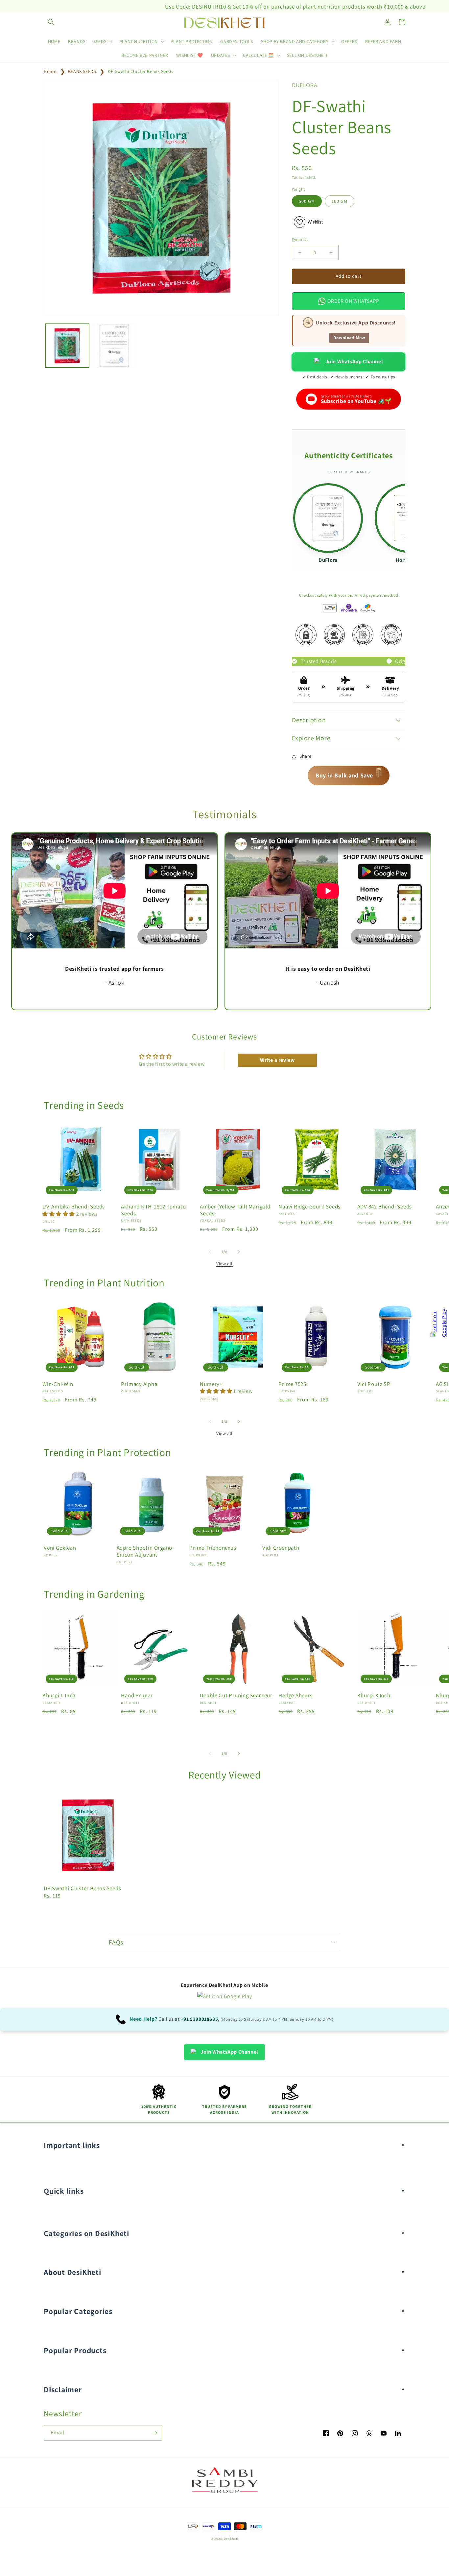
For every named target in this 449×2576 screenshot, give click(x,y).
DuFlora (328, 560)
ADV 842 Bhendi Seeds (385, 1207)
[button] (51, 22)
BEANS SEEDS (82, 71)
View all (225, 1264)
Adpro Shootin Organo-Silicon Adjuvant (145, 1551)
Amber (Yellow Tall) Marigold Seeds (235, 1210)
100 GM (340, 201)
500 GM (307, 201)
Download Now (349, 338)
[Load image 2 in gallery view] (114, 346)
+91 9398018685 (199, 2019)
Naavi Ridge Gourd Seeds (309, 1207)
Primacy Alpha (139, 1384)
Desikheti (231, 2539)
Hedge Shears (295, 1695)
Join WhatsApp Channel (354, 361)
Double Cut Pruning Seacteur (236, 1695)
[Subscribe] (154, 2433)
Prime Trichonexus (213, 1548)
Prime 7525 (292, 1384)
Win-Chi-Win (58, 1384)
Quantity (300, 239)
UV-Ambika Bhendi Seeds (74, 1207)
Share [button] (306, 756)
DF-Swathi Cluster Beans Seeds (141, 71)
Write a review (277, 1060)
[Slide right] (239, 1252)
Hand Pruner (137, 1695)
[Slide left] (210, 1252)
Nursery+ (211, 1384)
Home (50, 71)
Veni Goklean (60, 1548)
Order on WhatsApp (353, 301)
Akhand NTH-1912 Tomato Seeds (153, 1210)
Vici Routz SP (374, 1384)
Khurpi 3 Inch (374, 1695)
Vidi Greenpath (281, 1548)
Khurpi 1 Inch (59, 1695)
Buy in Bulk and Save (349, 774)
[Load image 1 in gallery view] (67, 346)
